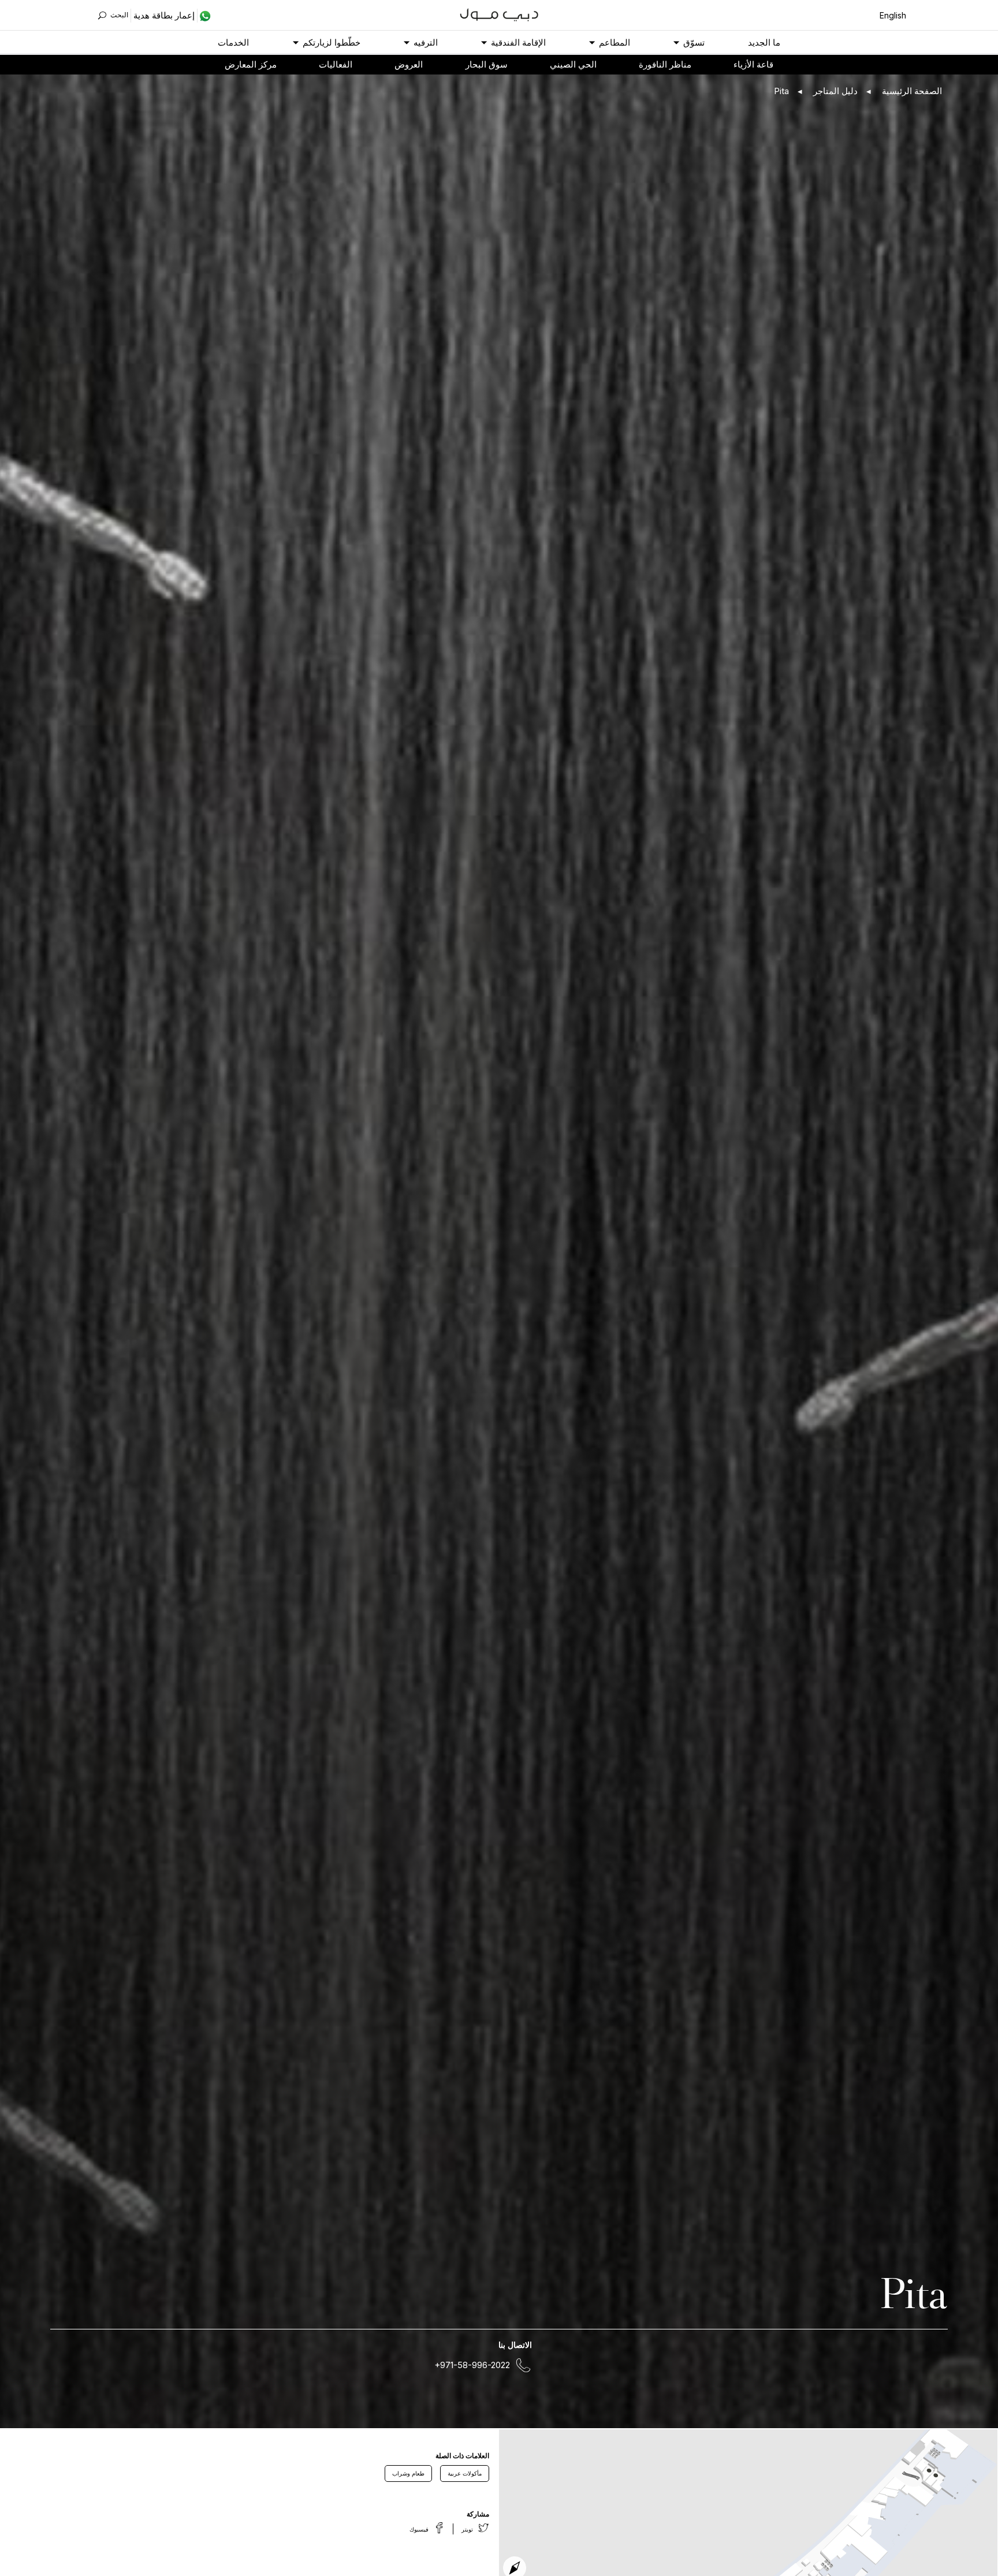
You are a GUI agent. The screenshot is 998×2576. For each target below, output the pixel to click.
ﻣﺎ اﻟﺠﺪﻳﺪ (764, 42)
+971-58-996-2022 (472, 2365)
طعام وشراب (408, 2473)
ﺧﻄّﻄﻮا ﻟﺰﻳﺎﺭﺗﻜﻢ (332, 42)
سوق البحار (487, 64)
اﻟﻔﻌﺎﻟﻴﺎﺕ (336, 64)
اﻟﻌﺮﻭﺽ (409, 64)
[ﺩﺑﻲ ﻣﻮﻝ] (499, 14)
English (893, 15)
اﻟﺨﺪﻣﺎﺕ (233, 42)
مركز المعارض (251, 64)
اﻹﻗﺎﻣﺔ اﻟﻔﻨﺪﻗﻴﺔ (518, 42)
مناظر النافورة (665, 64)
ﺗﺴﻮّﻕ (694, 42)
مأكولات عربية (465, 2473)
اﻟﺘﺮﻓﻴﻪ (426, 42)
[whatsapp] (204, 16)
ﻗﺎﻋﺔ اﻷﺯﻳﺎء (753, 64)
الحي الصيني (573, 64)
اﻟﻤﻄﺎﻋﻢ (615, 42)
